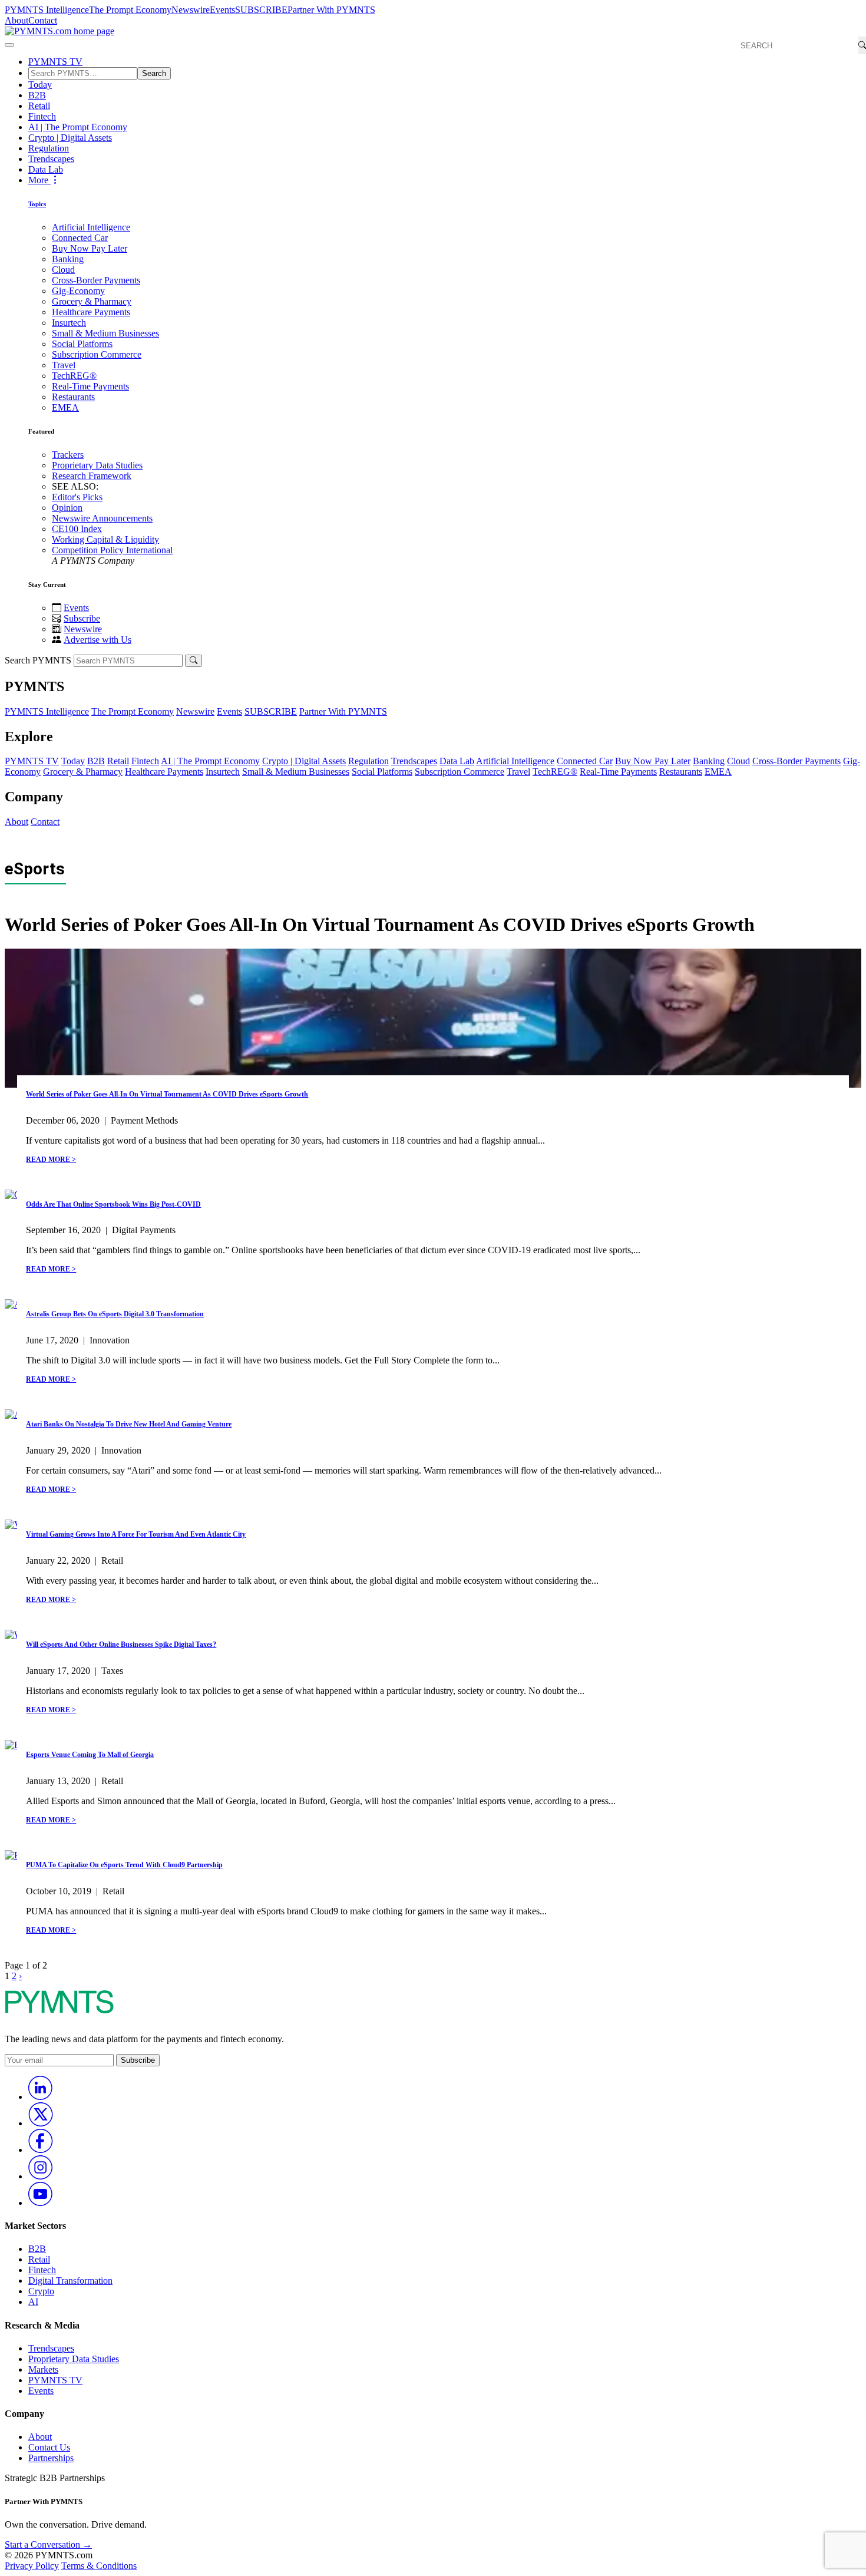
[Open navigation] (9, 45)
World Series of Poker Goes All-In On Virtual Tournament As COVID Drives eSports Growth (167, 1094)
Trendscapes (51, 159)
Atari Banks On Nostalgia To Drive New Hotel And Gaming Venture (129, 1424)
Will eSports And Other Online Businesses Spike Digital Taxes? (121, 1644)
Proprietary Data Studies (97, 465)
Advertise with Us (97, 640)
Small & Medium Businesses (105, 333)
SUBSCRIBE (261, 10)
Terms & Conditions (99, 2566)
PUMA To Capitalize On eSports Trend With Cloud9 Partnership (124, 1865)
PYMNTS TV (55, 62)
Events (222, 10)
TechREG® (74, 376)
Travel (64, 365)
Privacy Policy (32, 2566)
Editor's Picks (77, 497)
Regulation (49, 148)
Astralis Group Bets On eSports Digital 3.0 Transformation (115, 1314)
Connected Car (80, 238)
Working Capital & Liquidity (105, 539)
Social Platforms (82, 344)
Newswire (191, 10)
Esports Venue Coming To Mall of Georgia (90, 1755)
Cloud (63, 270)
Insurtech (69, 323)
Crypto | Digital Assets (70, 138)
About (16, 20)
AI (33, 2302)
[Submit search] (194, 661)
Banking (68, 259)
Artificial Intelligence (91, 227)
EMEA (65, 407)
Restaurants (73, 397)
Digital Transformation (70, 2281)
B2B (37, 95)
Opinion (67, 508)
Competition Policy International (112, 550)
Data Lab (46, 169)
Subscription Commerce (97, 354)
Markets (43, 2369)
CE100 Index (77, 529)
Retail (39, 106)
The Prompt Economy (130, 10)
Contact (43, 20)
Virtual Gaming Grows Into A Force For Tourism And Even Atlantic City (136, 1534)
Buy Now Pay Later (90, 248)
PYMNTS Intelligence (47, 10)
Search (154, 73)
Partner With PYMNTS (331, 10)
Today (40, 85)
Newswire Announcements (102, 518)
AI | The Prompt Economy (78, 127)
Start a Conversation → (48, 2544)
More (39, 180)
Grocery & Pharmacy (92, 301)
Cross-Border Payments (96, 280)
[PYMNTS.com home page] (60, 31)
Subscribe (82, 618)
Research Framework (92, 476)
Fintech (42, 116)
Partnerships (51, 2458)
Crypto (41, 2291)
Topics (37, 204)
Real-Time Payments (90, 386)
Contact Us (49, 2447)
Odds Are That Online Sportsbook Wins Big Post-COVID (113, 1204)
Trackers (68, 455)
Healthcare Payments (91, 312)
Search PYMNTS (38, 660)
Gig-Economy (78, 291)
